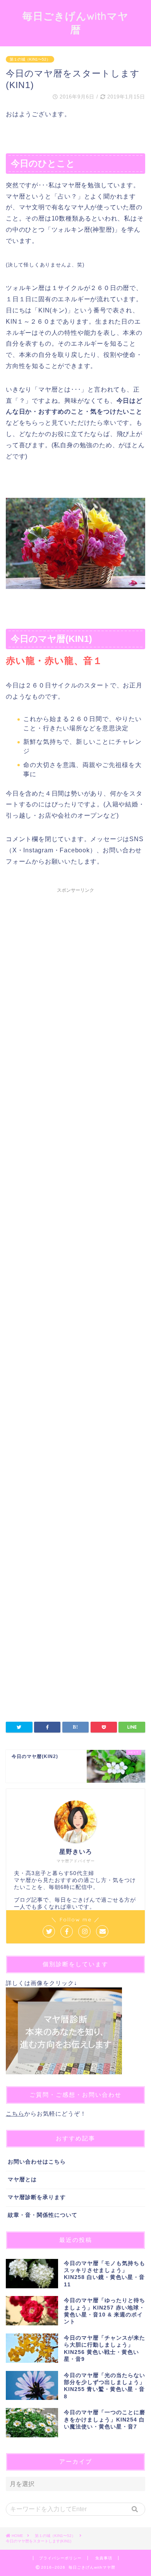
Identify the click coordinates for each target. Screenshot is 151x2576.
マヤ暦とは (22, 2180)
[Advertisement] (75, 1218)
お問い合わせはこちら (37, 2162)
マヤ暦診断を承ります (37, 2197)
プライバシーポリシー (60, 2558)
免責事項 (104, 2558)
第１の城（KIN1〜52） (30, 59)
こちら (15, 2114)
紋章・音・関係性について (43, 2215)
